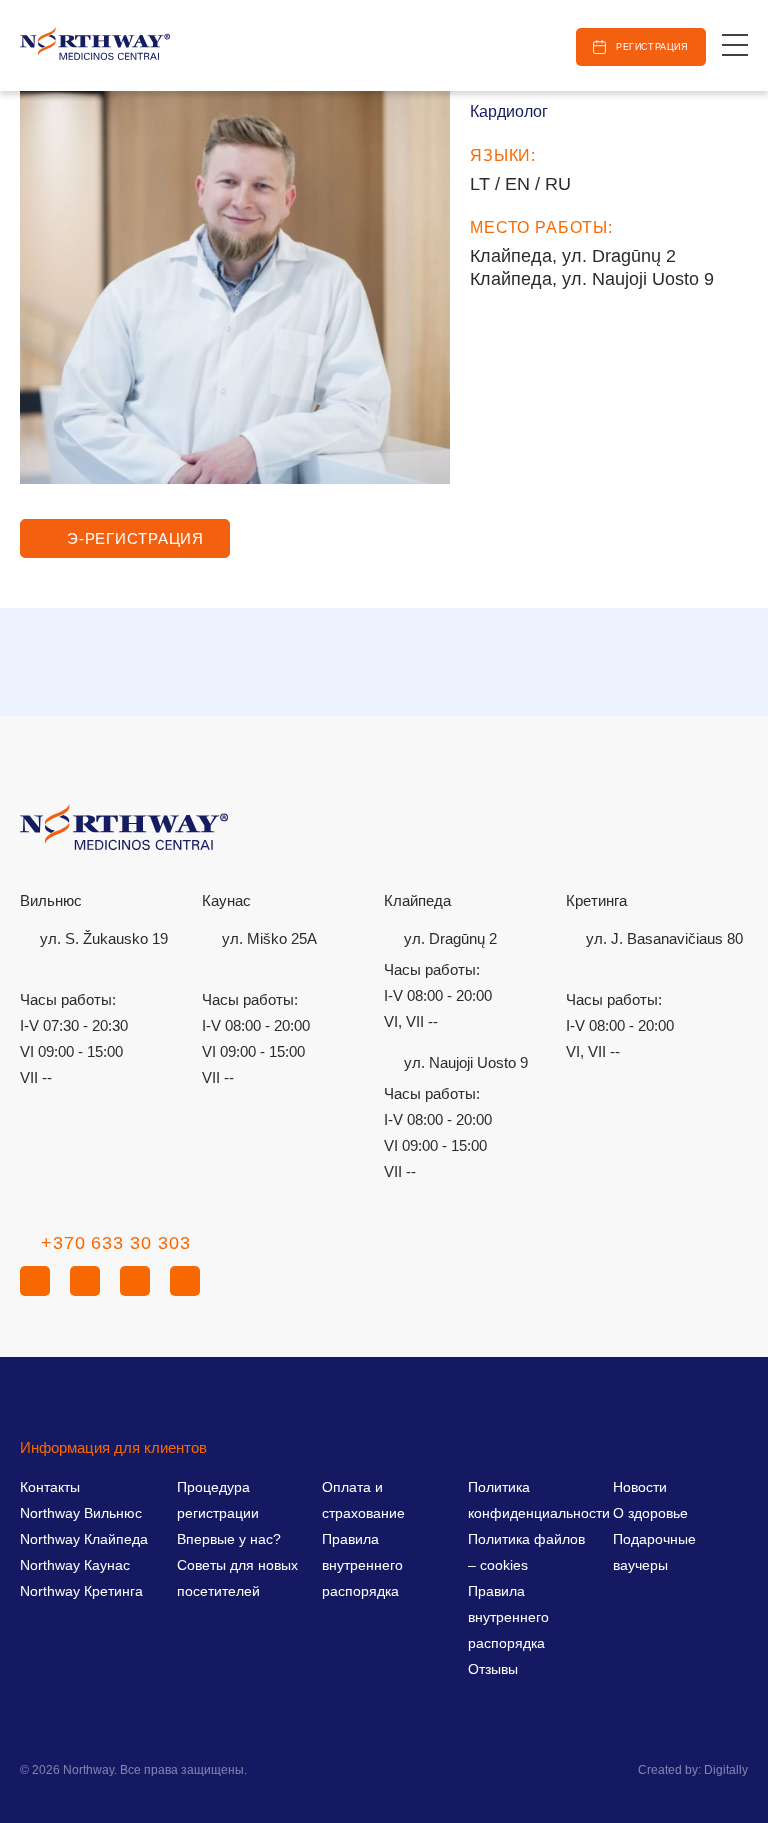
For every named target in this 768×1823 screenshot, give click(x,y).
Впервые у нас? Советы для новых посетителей (237, 1565)
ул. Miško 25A (269, 938)
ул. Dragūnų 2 (450, 938)
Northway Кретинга (81, 1591)
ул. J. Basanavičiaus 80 (664, 938)
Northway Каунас (75, 1565)
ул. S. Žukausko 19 (104, 938)
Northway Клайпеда (84, 1539)
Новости (640, 1487)
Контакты (50, 1487)
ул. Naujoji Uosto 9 (466, 1062)
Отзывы (493, 1669)
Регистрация (652, 47)
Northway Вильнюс (81, 1513)
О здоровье (650, 1513)
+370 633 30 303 (116, 1243)
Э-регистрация (135, 538)
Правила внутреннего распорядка (362, 1565)
